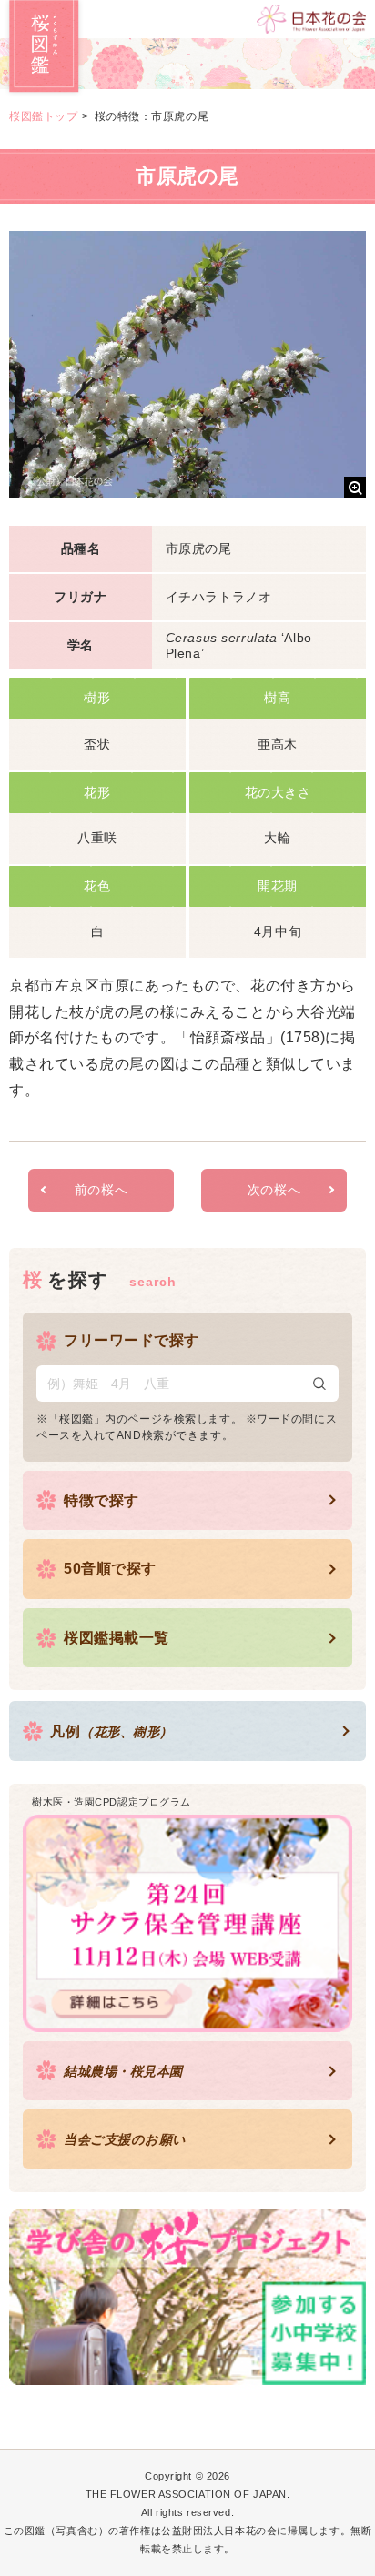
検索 (319, 1384)
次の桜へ (274, 1190)
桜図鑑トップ (43, 116)
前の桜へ (101, 1190)
